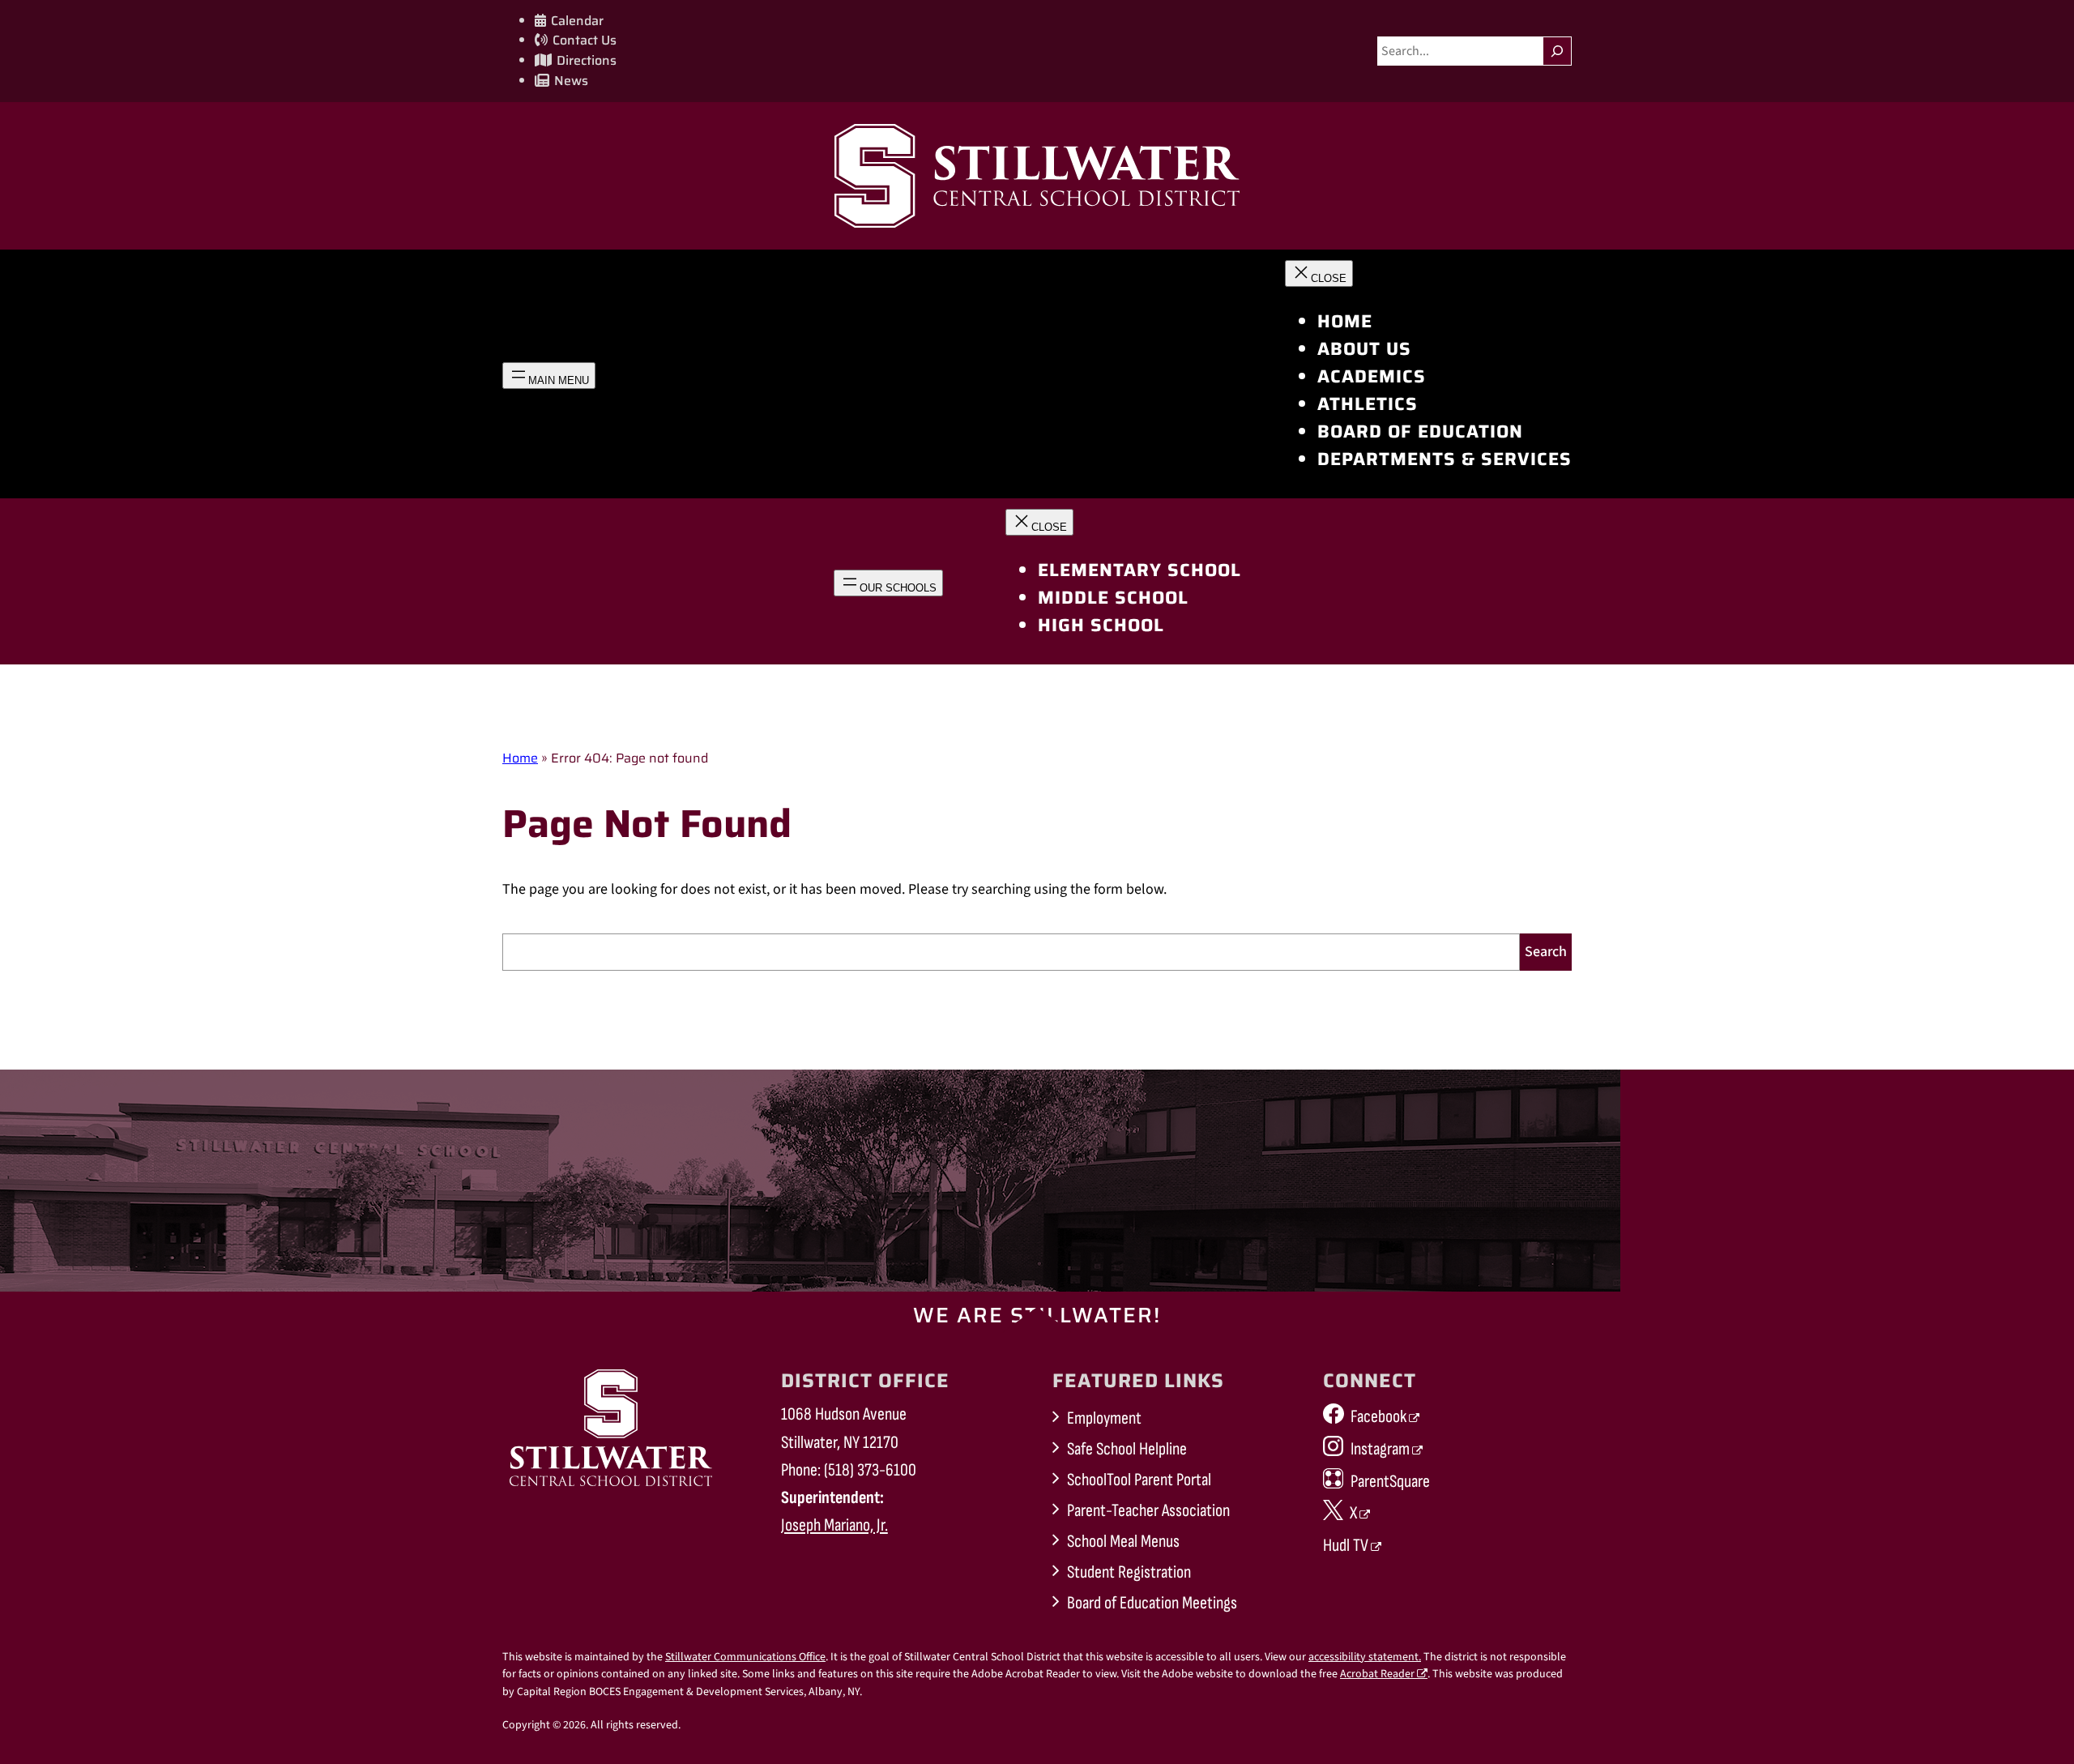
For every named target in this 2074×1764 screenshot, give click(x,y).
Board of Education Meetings (1152, 1603)
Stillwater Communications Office (745, 1657)
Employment (1104, 1418)
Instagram (1380, 1449)
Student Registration (1129, 1572)
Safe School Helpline (1127, 1449)
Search (1546, 952)
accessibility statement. (1365, 1657)
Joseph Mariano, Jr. (834, 1525)
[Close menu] (1319, 273)
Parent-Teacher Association (1148, 1511)
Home (520, 758)
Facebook (1378, 1417)
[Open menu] (549, 376)
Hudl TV (1346, 1546)
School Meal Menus (1123, 1542)
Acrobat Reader (1377, 1674)
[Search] (1557, 51)
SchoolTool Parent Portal (1139, 1480)
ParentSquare (1390, 1482)
